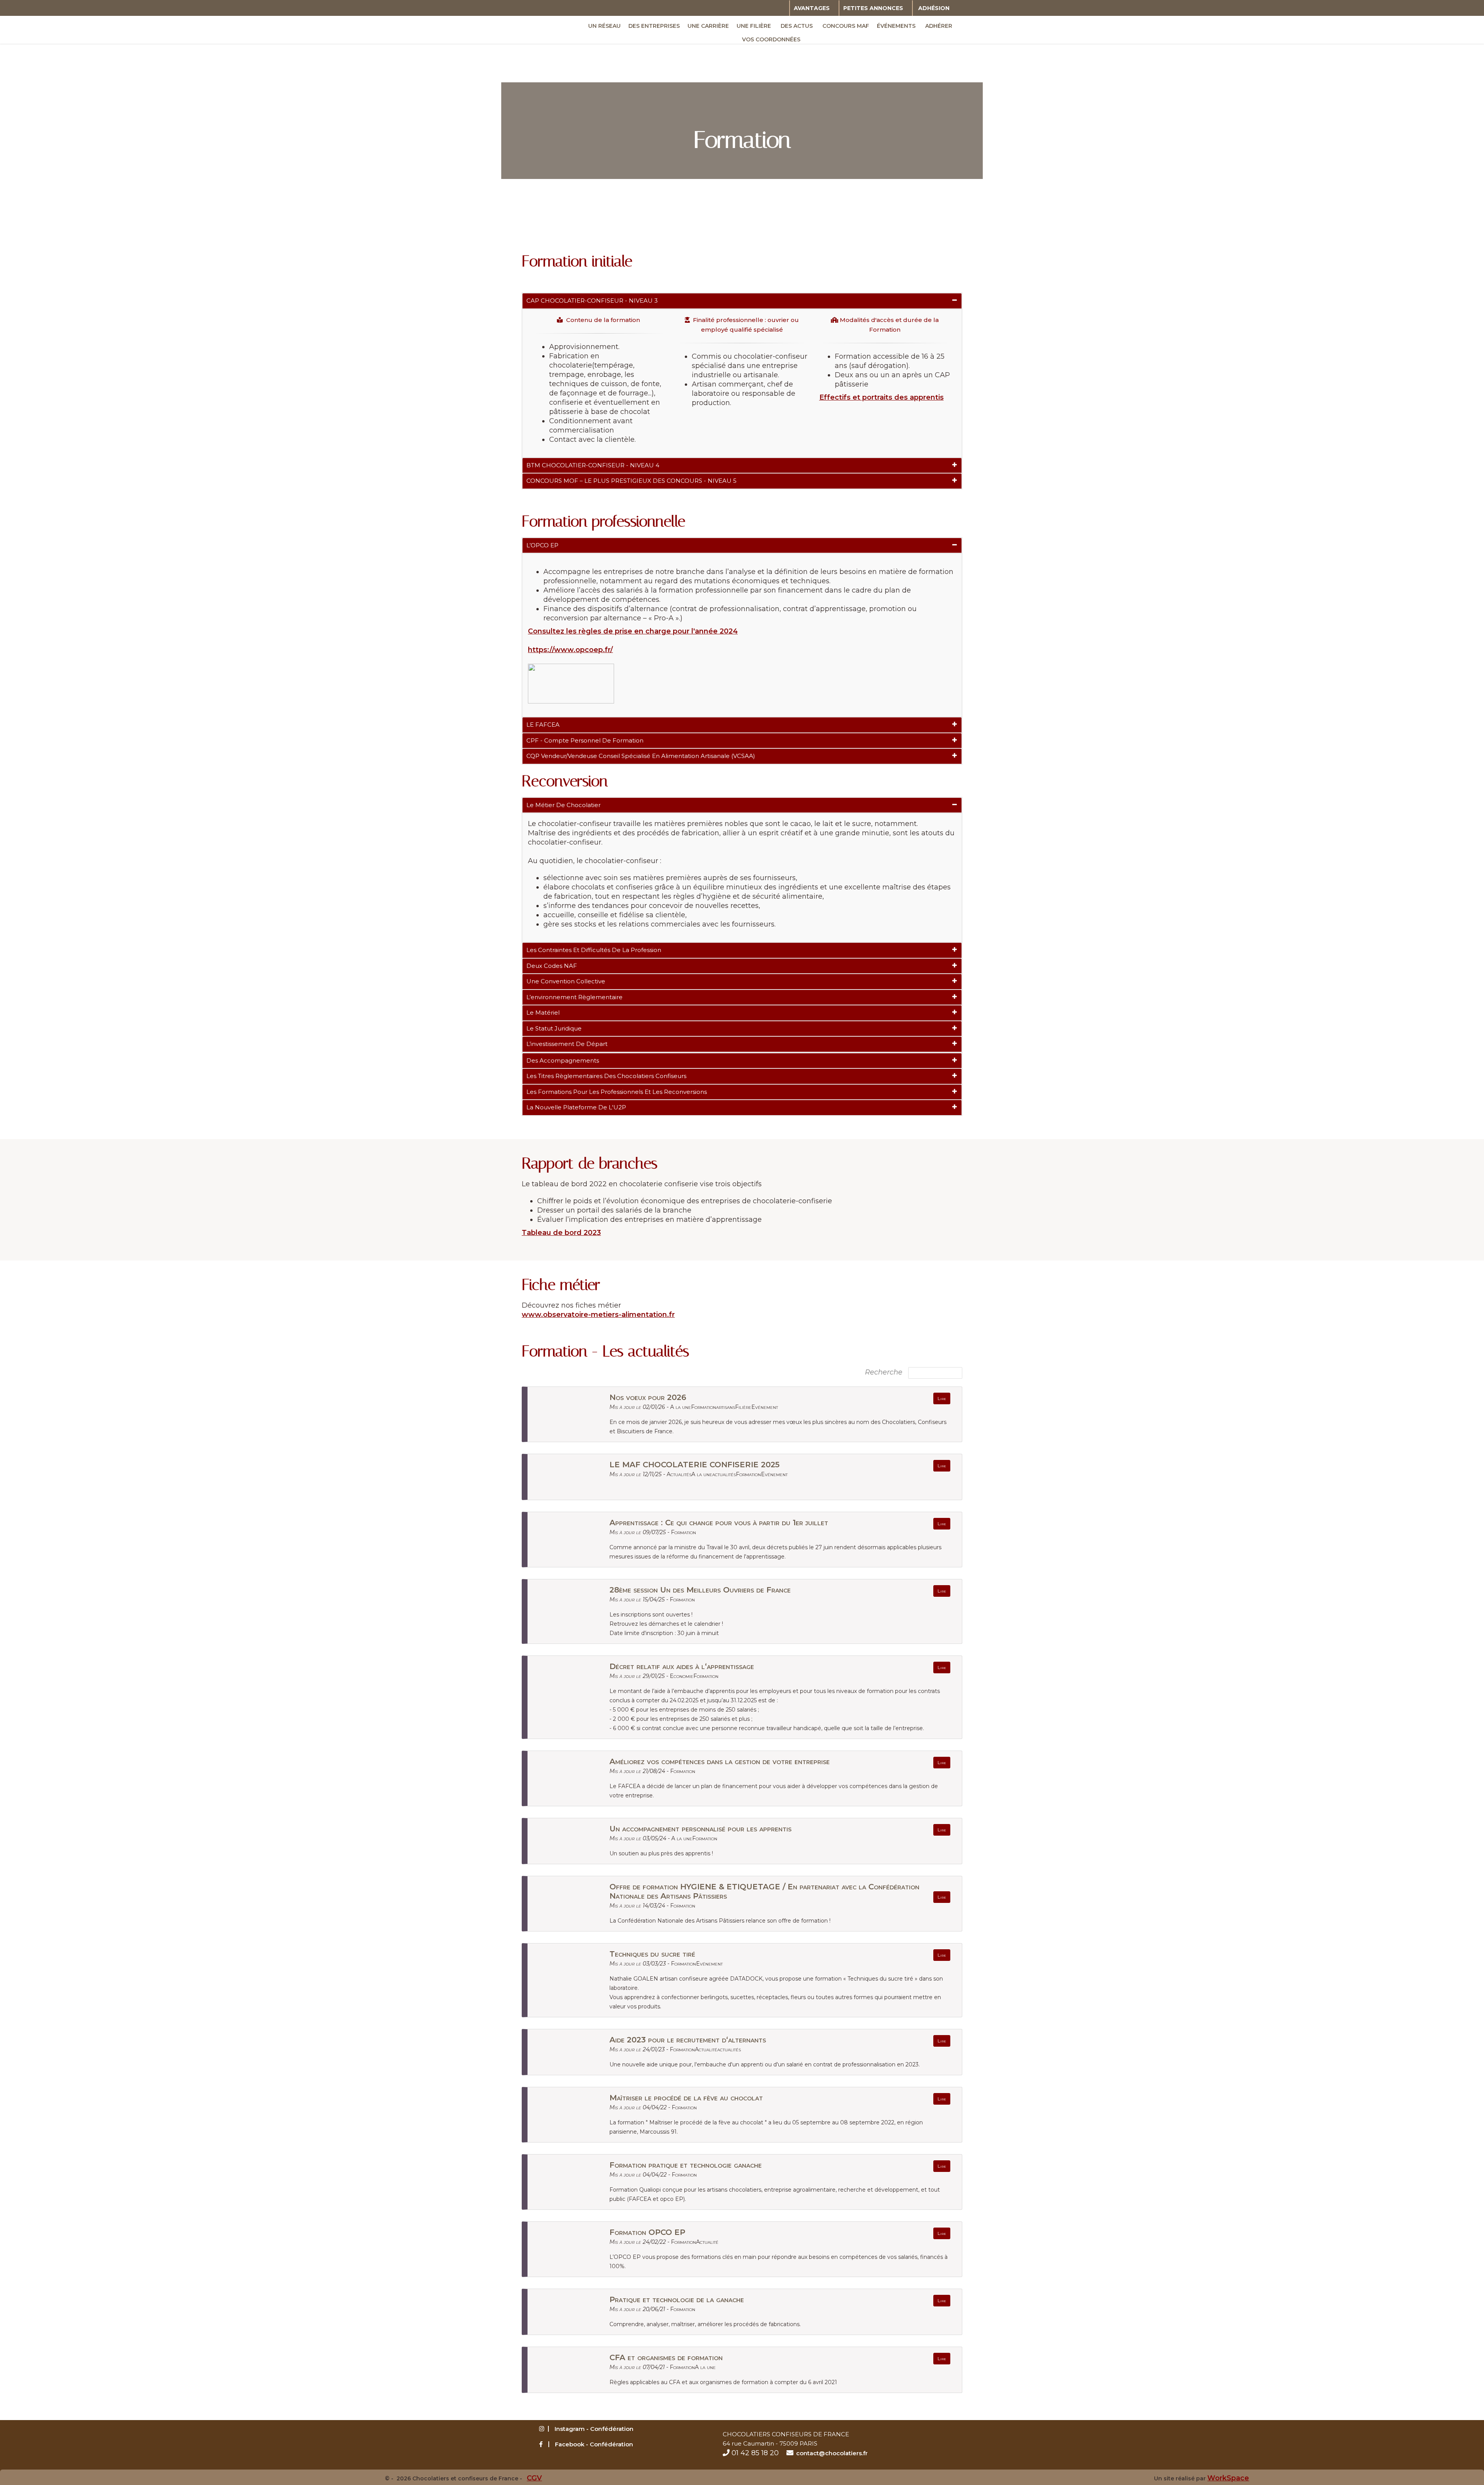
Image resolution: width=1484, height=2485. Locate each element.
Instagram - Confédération (594, 2429)
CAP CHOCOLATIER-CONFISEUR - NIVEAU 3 (592, 301)
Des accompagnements (563, 1060)
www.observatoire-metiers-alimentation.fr (598, 1315)
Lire (942, 1398)
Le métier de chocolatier (563, 805)
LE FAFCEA (543, 725)
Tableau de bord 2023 (561, 1233)
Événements (896, 26)
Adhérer (939, 26)
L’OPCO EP (542, 545)
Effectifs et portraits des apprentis (882, 397)
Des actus (797, 26)
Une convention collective (566, 981)
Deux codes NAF (552, 966)
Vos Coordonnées (771, 39)
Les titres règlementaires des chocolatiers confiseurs (606, 1076)
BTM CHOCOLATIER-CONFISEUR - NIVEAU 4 (593, 465)
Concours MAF (846, 26)
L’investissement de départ (567, 1044)
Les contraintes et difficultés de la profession (594, 950)
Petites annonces (873, 8)
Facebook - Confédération (594, 2444)
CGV (534, 2478)
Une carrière (708, 26)
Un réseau (604, 26)
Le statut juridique (554, 1028)
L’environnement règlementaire (574, 997)
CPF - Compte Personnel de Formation (585, 740)
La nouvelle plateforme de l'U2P (576, 1107)
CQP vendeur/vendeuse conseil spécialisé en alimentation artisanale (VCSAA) (641, 756)
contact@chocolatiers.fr (832, 2453)
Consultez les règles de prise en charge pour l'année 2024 (633, 631)
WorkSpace (1228, 2478)
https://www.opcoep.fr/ (570, 650)
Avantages (812, 8)
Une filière (754, 26)
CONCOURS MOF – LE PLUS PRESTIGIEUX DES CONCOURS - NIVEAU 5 (631, 481)
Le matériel (543, 1013)
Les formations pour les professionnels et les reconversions (617, 1092)
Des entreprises (654, 26)
